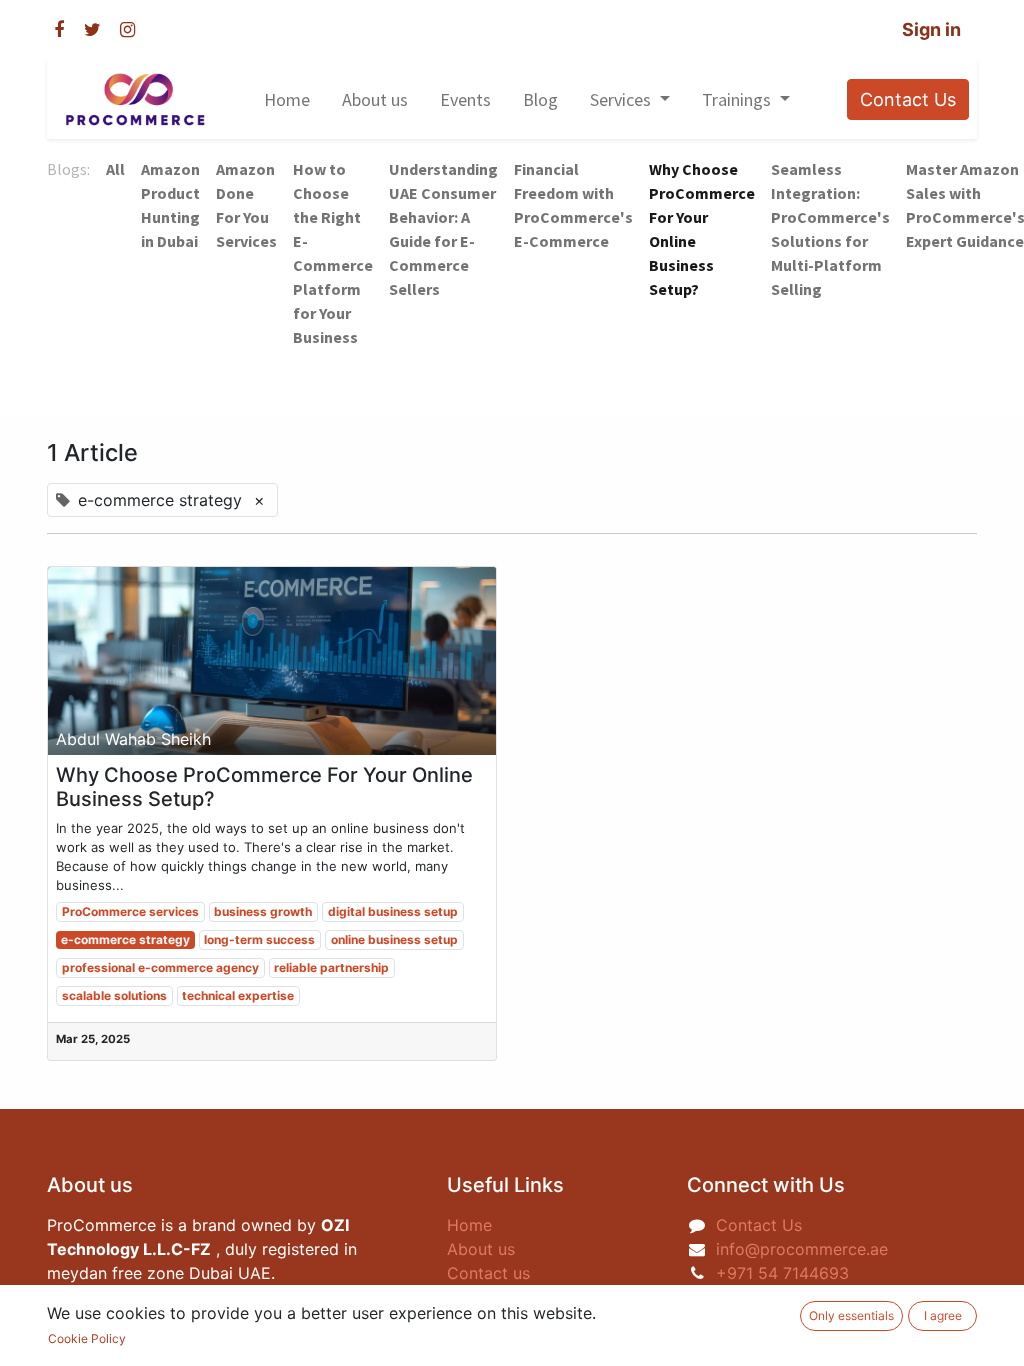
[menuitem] (287, 99)
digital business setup (393, 911)
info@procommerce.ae (802, 1249)
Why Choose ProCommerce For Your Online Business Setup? (264, 787)
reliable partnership (331, 967)
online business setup (394, 939)
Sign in (931, 29)
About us (481, 1249)
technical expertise (238, 995)
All (115, 169)
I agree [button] (943, 1315)
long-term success (259, 939)
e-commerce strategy (125, 939)
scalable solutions (114, 995)
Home (469, 1225)
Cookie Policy (87, 1338)
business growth (263, 911)
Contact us (488, 1273)
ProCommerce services (130, 911)
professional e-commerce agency (160, 967)
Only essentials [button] (851, 1315)
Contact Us (908, 99)
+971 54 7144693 (785, 1273)
